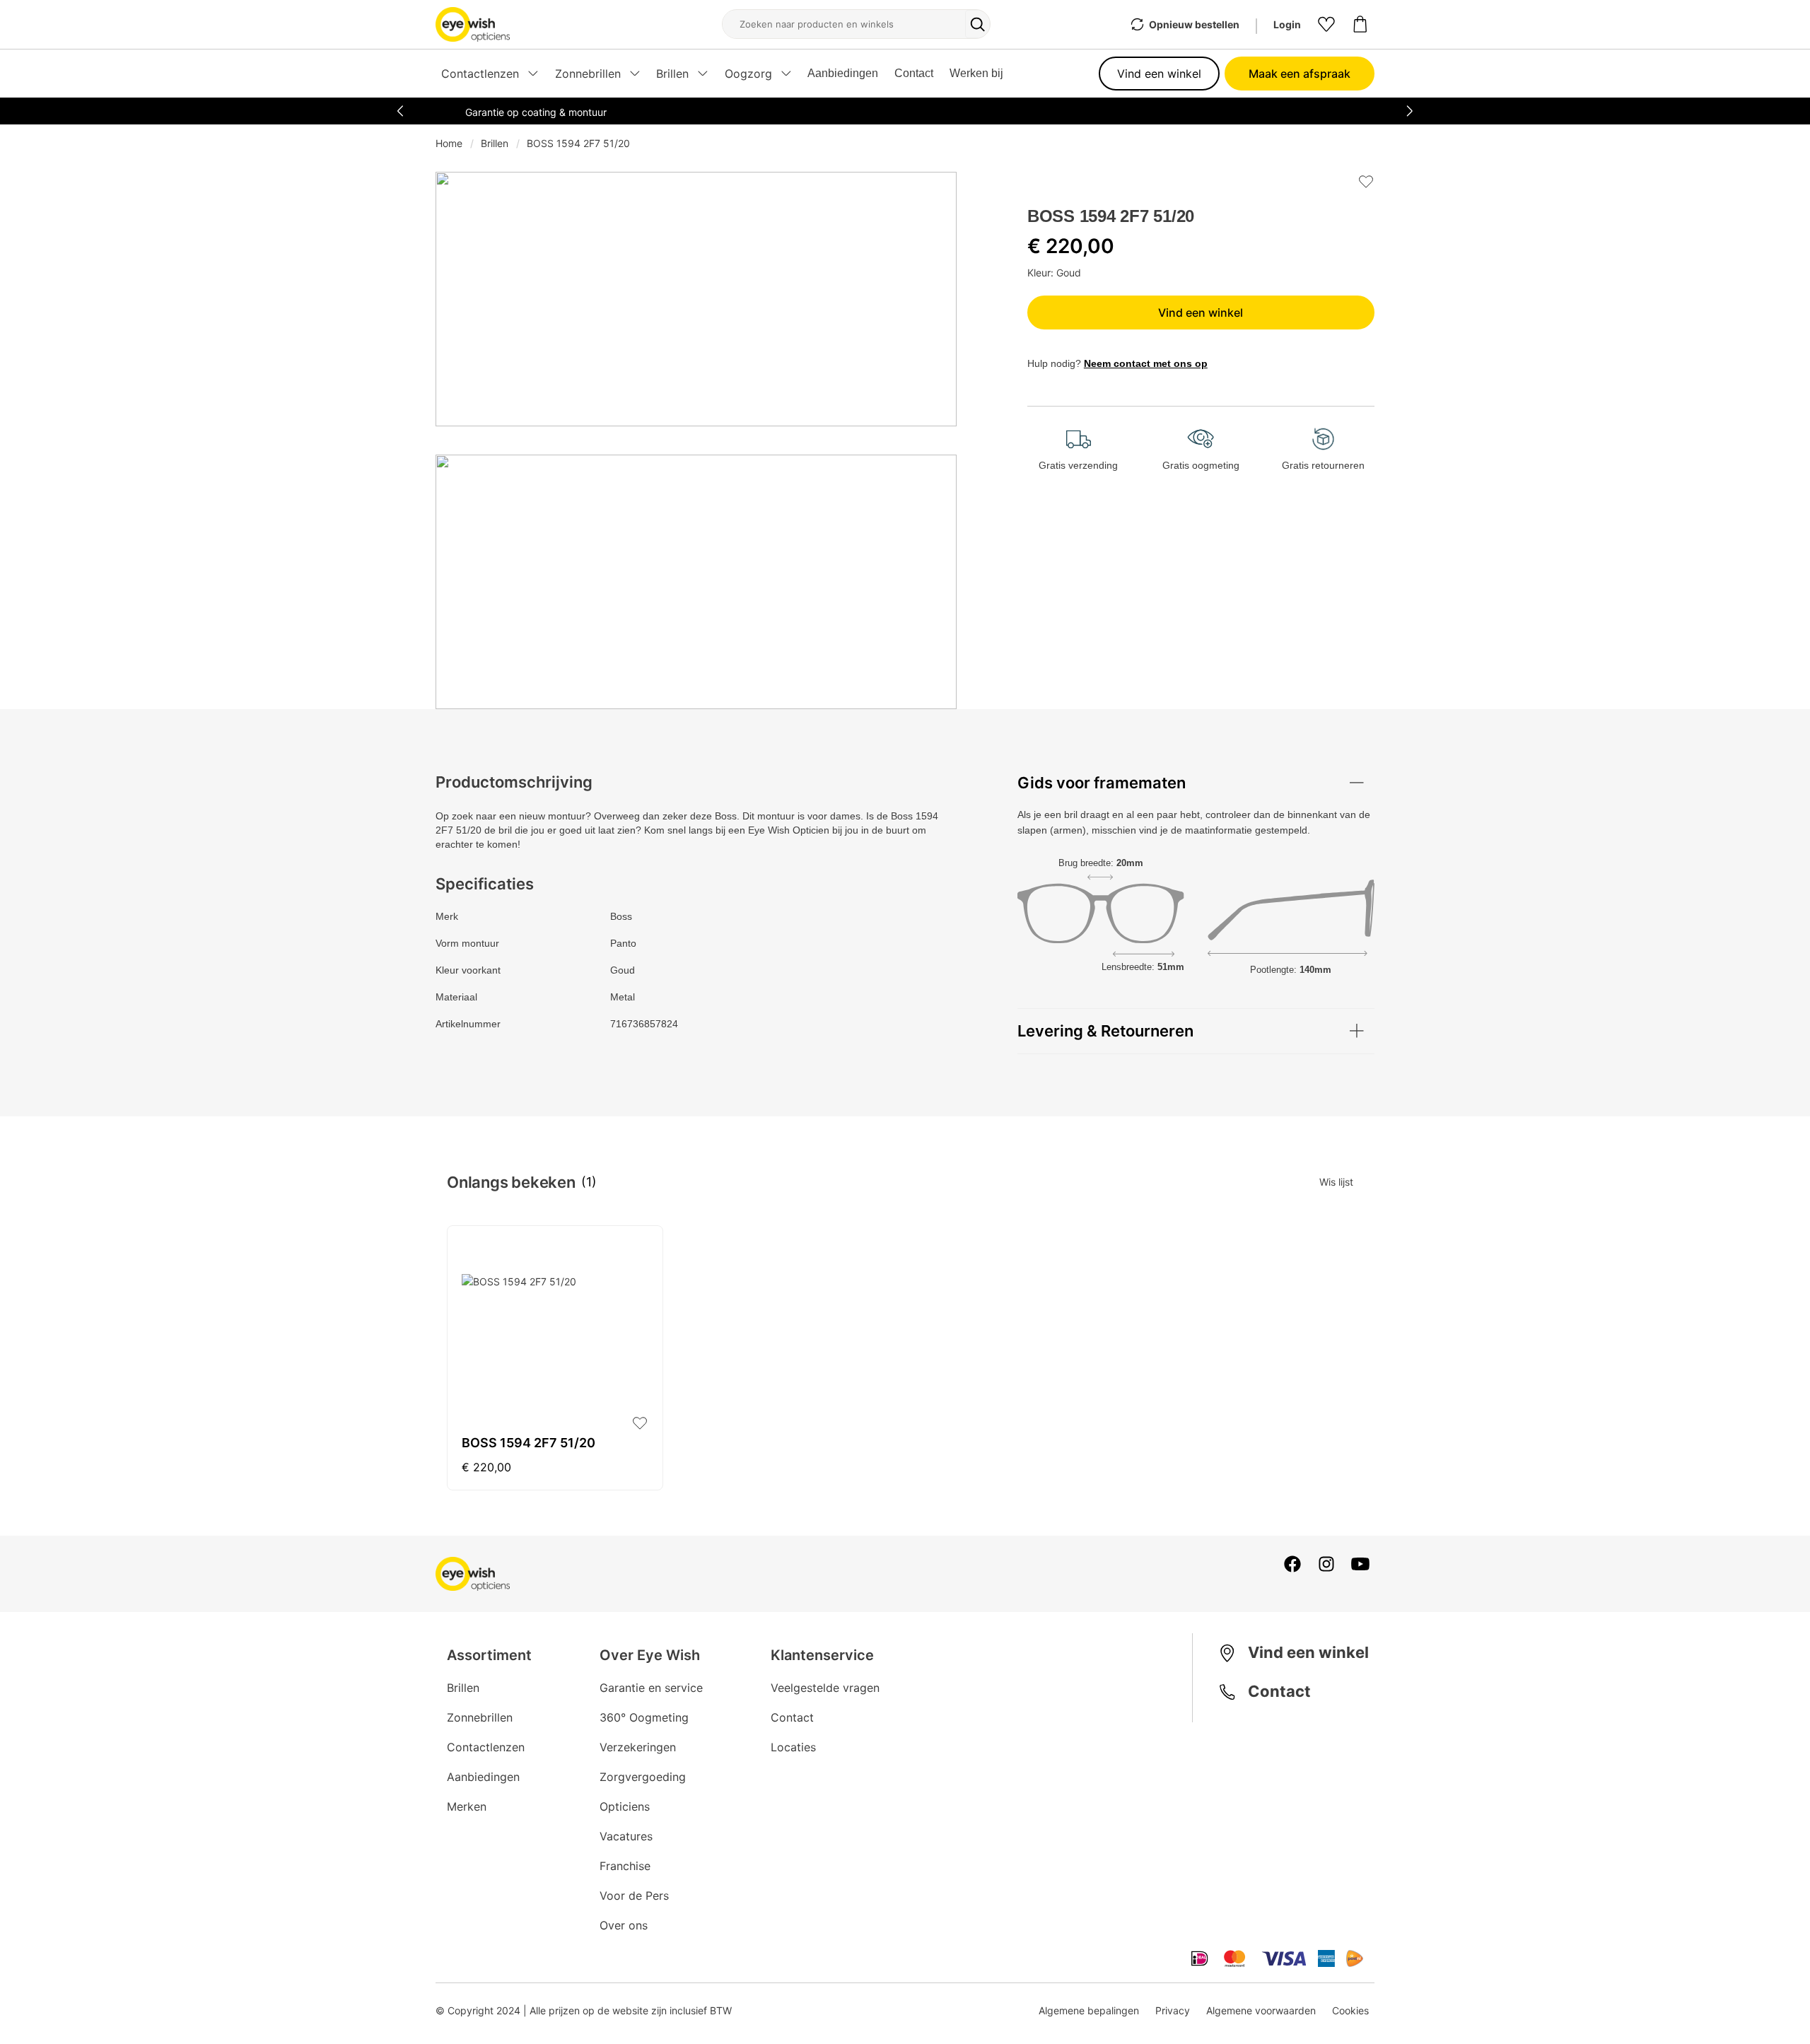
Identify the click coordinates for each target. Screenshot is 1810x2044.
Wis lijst (1336, 1182)
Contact (914, 73)
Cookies (1350, 2010)
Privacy (1173, 2010)
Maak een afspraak (1300, 74)
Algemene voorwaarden (1261, 2010)
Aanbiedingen (843, 73)
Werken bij (976, 73)
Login (1287, 24)
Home (449, 143)
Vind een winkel (1159, 74)
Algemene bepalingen (1089, 2010)
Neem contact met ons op (1146, 363)
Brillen (495, 143)
